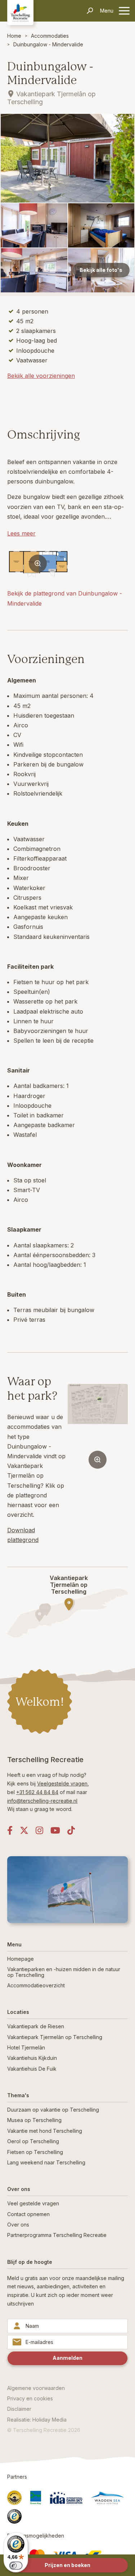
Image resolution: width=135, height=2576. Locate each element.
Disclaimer (19, 2409)
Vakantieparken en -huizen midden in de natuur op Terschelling (64, 1972)
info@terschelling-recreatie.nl (42, 1801)
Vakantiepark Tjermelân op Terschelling (55, 2037)
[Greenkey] (36, 2498)
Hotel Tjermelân (26, 2047)
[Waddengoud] (14, 2498)
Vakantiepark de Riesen (36, 2026)
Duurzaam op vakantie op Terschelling (53, 2110)
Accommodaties (50, 36)
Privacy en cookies (30, 2398)
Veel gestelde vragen (33, 2203)
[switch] (16, 2566)
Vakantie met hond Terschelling (45, 2131)
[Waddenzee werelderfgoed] (107, 2498)
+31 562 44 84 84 (37, 1792)
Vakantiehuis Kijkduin (32, 2058)
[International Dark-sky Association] (66, 2498)
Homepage (21, 1959)
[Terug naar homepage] (20, 12)
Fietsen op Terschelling (35, 2152)
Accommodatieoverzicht (36, 1985)
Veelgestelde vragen (62, 1783)
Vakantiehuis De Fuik (32, 2069)
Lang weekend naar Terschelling (46, 2162)
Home (14, 36)
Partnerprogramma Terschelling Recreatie (57, 2235)
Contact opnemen (28, 2214)
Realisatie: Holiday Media (37, 2420)
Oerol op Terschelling (33, 2141)
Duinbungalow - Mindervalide (48, 44)
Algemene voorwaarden (36, 2388)
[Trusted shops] (14, 2516)
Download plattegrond (23, 1535)
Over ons (18, 2225)
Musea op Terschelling (34, 2120)
